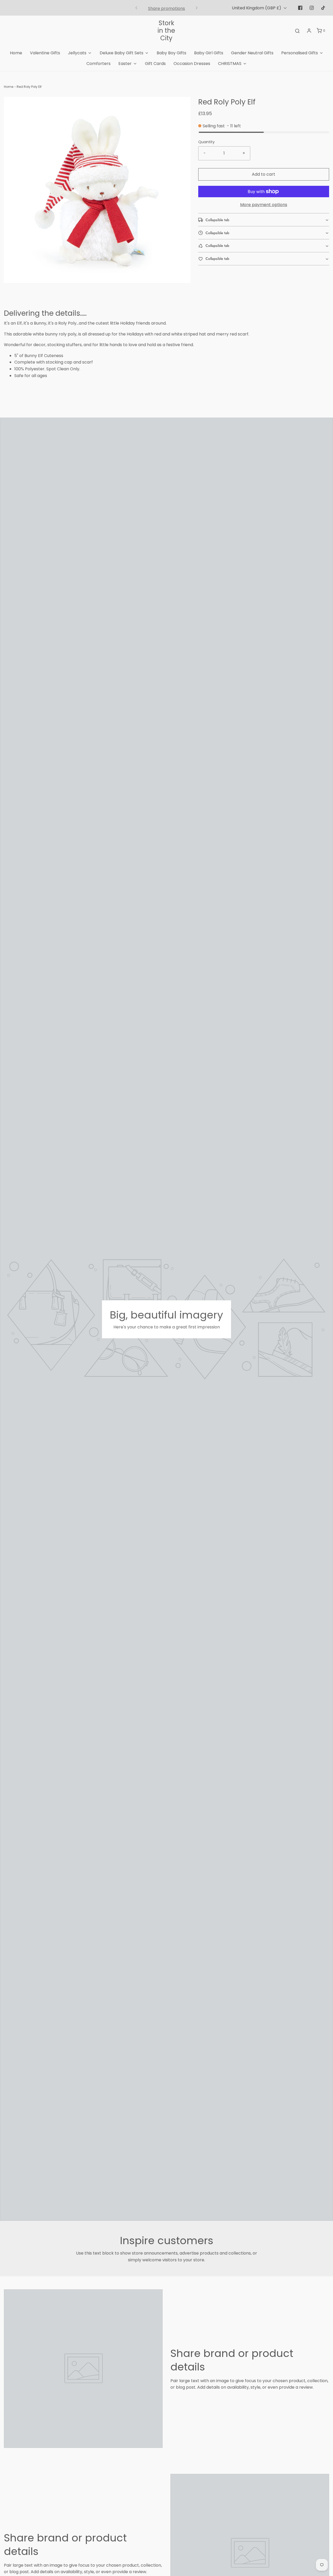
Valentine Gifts (45, 53)
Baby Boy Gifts (171, 53)
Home (16, 53)
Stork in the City (166, 31)
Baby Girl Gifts (209, 53)
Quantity (206, 142)
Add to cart (264, 174)
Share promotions (166, 8)
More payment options (264, 205)
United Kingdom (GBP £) (257, 8)
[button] (264, 220)
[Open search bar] (297, 31)
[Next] (197, 8)
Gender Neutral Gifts (252, 53)
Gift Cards (155, 64)
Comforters (98, 64)
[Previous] (136, 8)
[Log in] (309, 31)
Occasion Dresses (192, 64)
